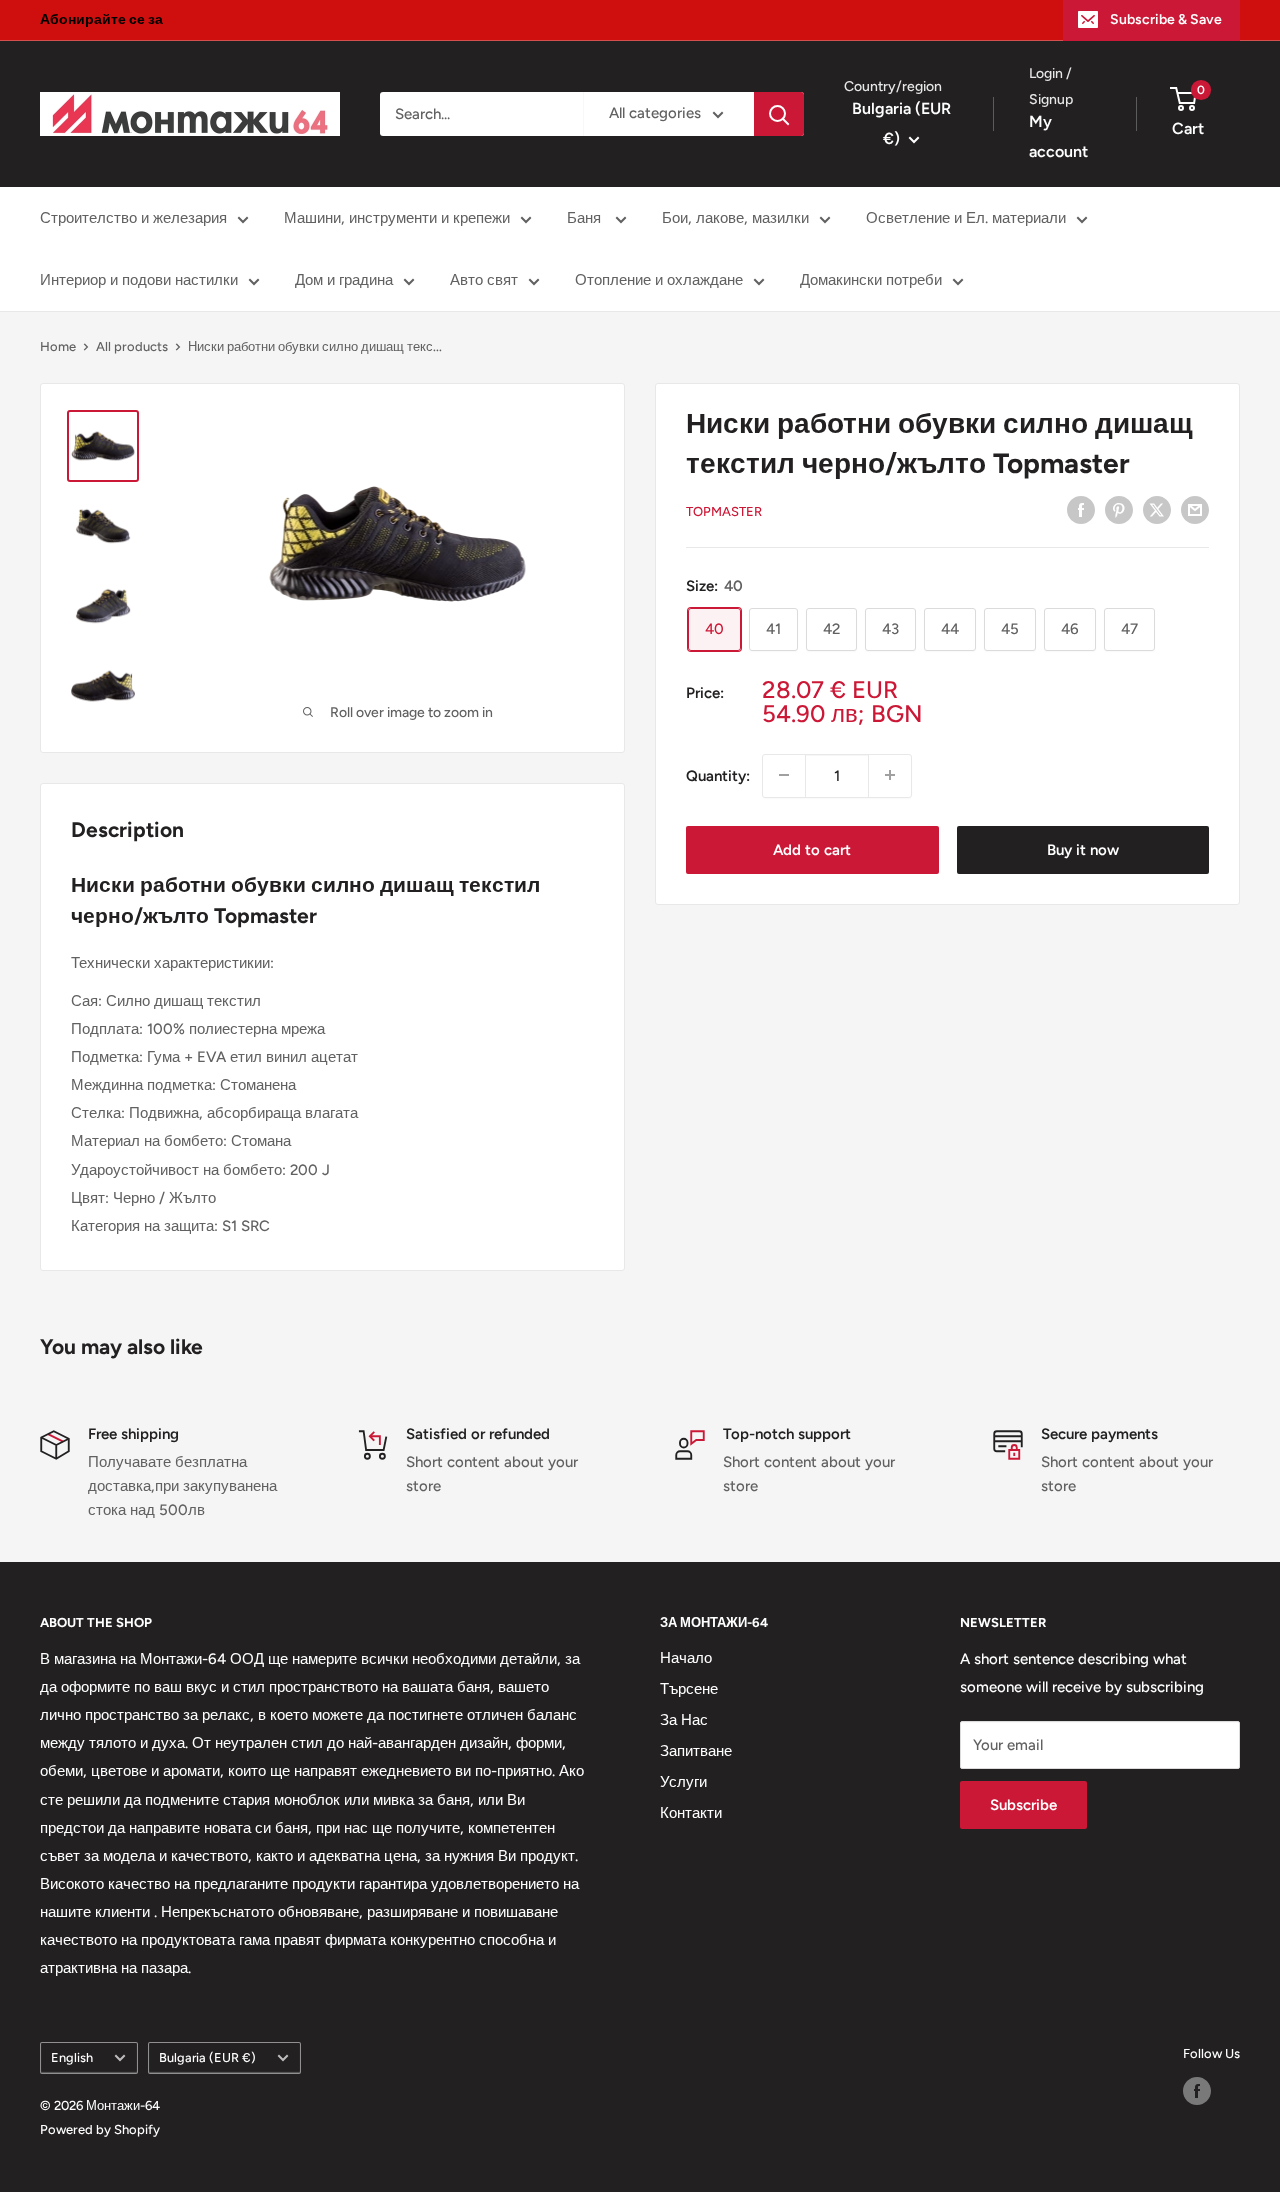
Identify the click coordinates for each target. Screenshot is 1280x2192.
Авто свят (484, 280)
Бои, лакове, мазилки (735, 218)
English (72, 2057)
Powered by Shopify (100, 2129)
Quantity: (718, 775)
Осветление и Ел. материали (966, 218)
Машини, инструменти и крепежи (397, 218)
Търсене (689, 1689)
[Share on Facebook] (1081, 509)
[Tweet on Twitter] (1157, 509)
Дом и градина (344, 280)
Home (58, 346)
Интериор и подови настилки (139, 280)
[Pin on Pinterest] (1119, 509)
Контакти (691, 1813)
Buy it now (1083, 849)
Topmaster (724, 511)
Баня (586, 218)
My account (1058, 137)
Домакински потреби (871, 280)
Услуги (683, 1782)
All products (132, 346)
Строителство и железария (133, 218)
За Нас (684, 1720)
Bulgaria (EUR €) (207, 2057)
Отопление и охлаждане (659, 280)
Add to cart (812, 849)
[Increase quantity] (890, 775)
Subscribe (1023, 1805)
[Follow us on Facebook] (1197, 2091)
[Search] (779, 114)
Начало (686, 1658)
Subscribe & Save (1166, 19)
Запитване (696, 1751)
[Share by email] (1195, 509)
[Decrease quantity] (784, 775)
